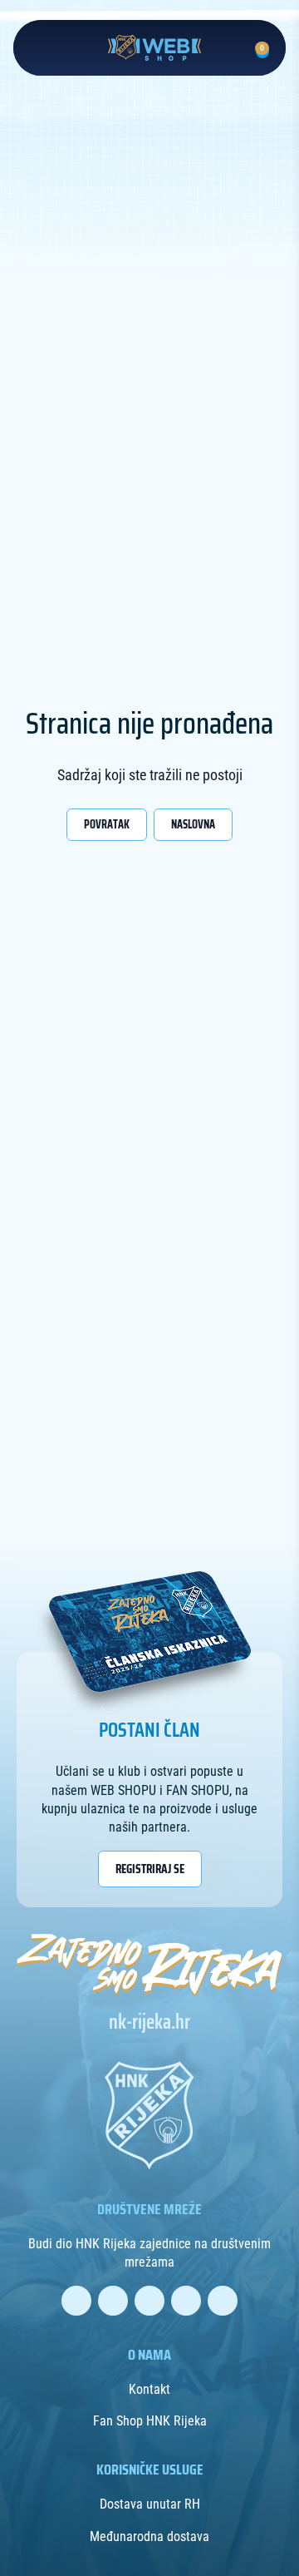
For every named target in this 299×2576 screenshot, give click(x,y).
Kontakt (149, 2389)
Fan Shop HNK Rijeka (150, 2421)
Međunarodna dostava (149, 2536)
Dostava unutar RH (150, 2504)
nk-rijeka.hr (149, 2022)
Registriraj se (150, 1869)
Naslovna (193, 824)
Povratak (107, 824)
